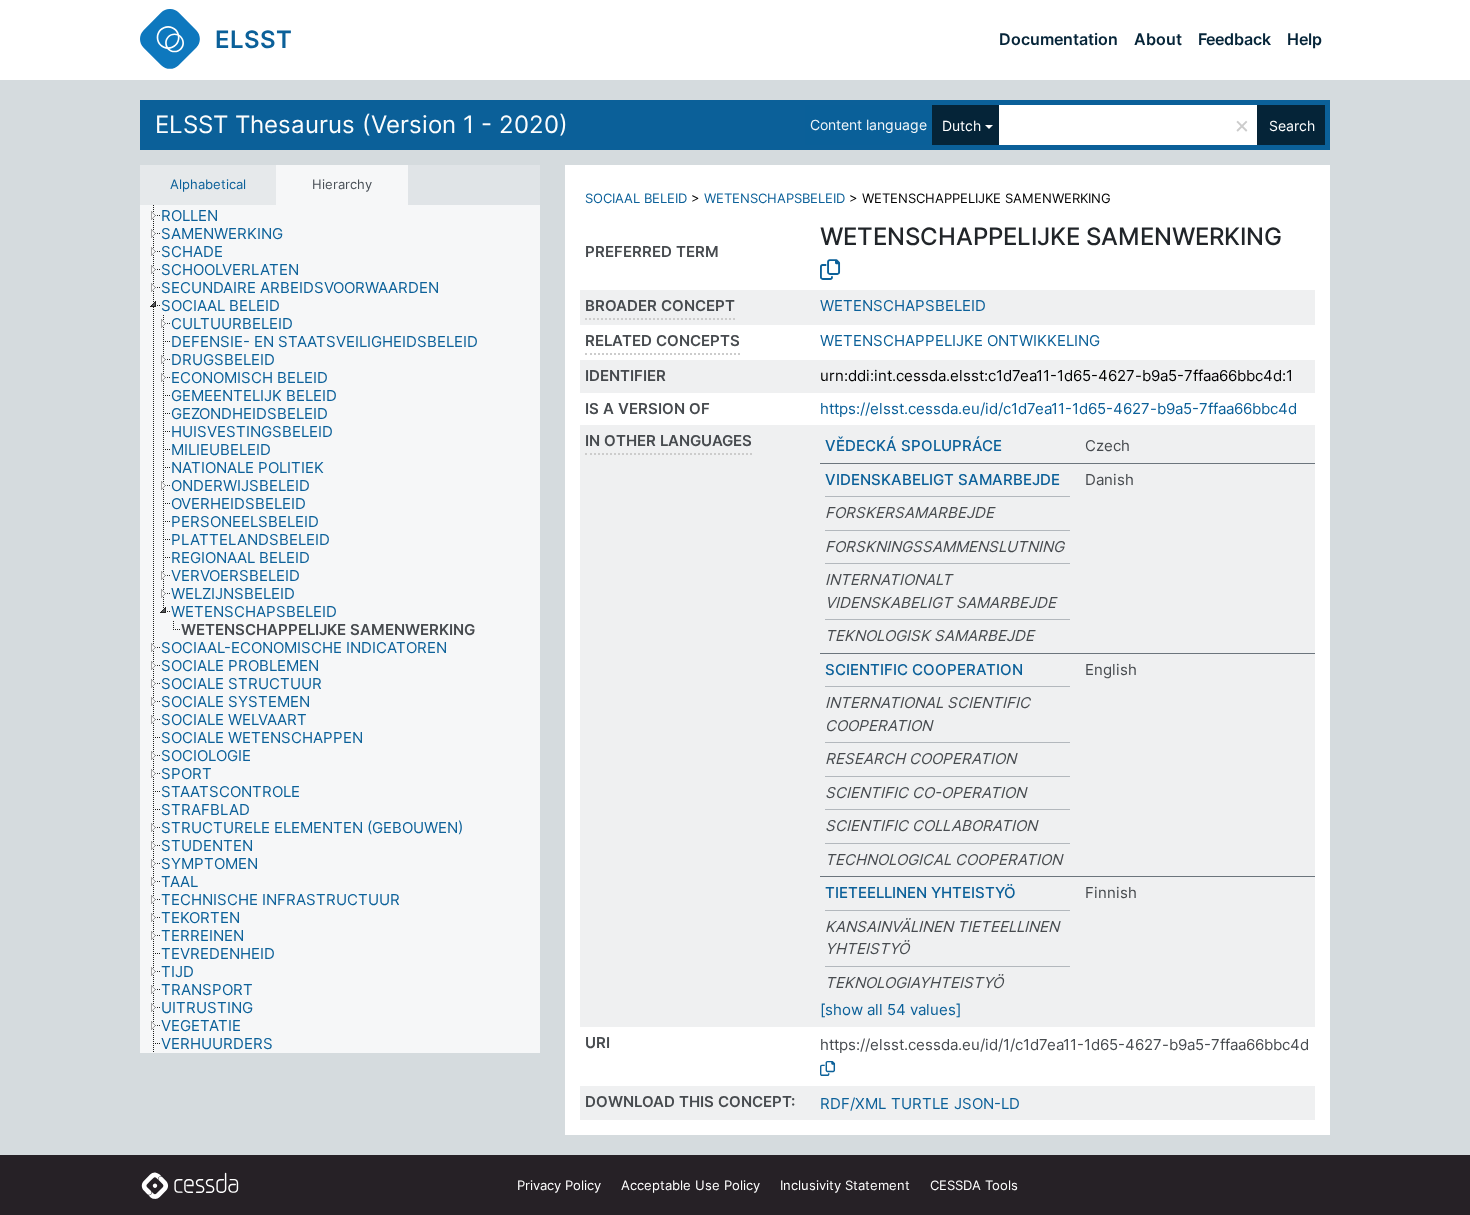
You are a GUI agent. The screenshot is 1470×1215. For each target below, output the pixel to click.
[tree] (340, 629)
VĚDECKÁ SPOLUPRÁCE (913, 445)
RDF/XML (853, 1103)
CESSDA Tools (974, 1185)
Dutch (961, 125)
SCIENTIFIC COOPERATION (924, 669)
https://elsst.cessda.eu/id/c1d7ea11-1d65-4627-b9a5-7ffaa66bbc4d (1058, 408)
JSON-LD (987, 1103)
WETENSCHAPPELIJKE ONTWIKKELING (960, 340)
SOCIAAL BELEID (636, 198)
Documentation (1058, 39)
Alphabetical (208, 184)
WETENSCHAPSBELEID (774, 198)
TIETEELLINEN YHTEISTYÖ (920, 892)
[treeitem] (198, 216)
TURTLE (920, 1103)
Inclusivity (845, 1185)
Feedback (1234, 39)
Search (1292, 125)
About (1158, 39)
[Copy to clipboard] (830, 270)
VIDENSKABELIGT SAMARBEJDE (942, 479)
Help (1304, 39)
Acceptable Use (690, 1185)
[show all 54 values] (890, 1009)
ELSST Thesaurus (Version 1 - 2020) (361, 124)
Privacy (559, 1185)
